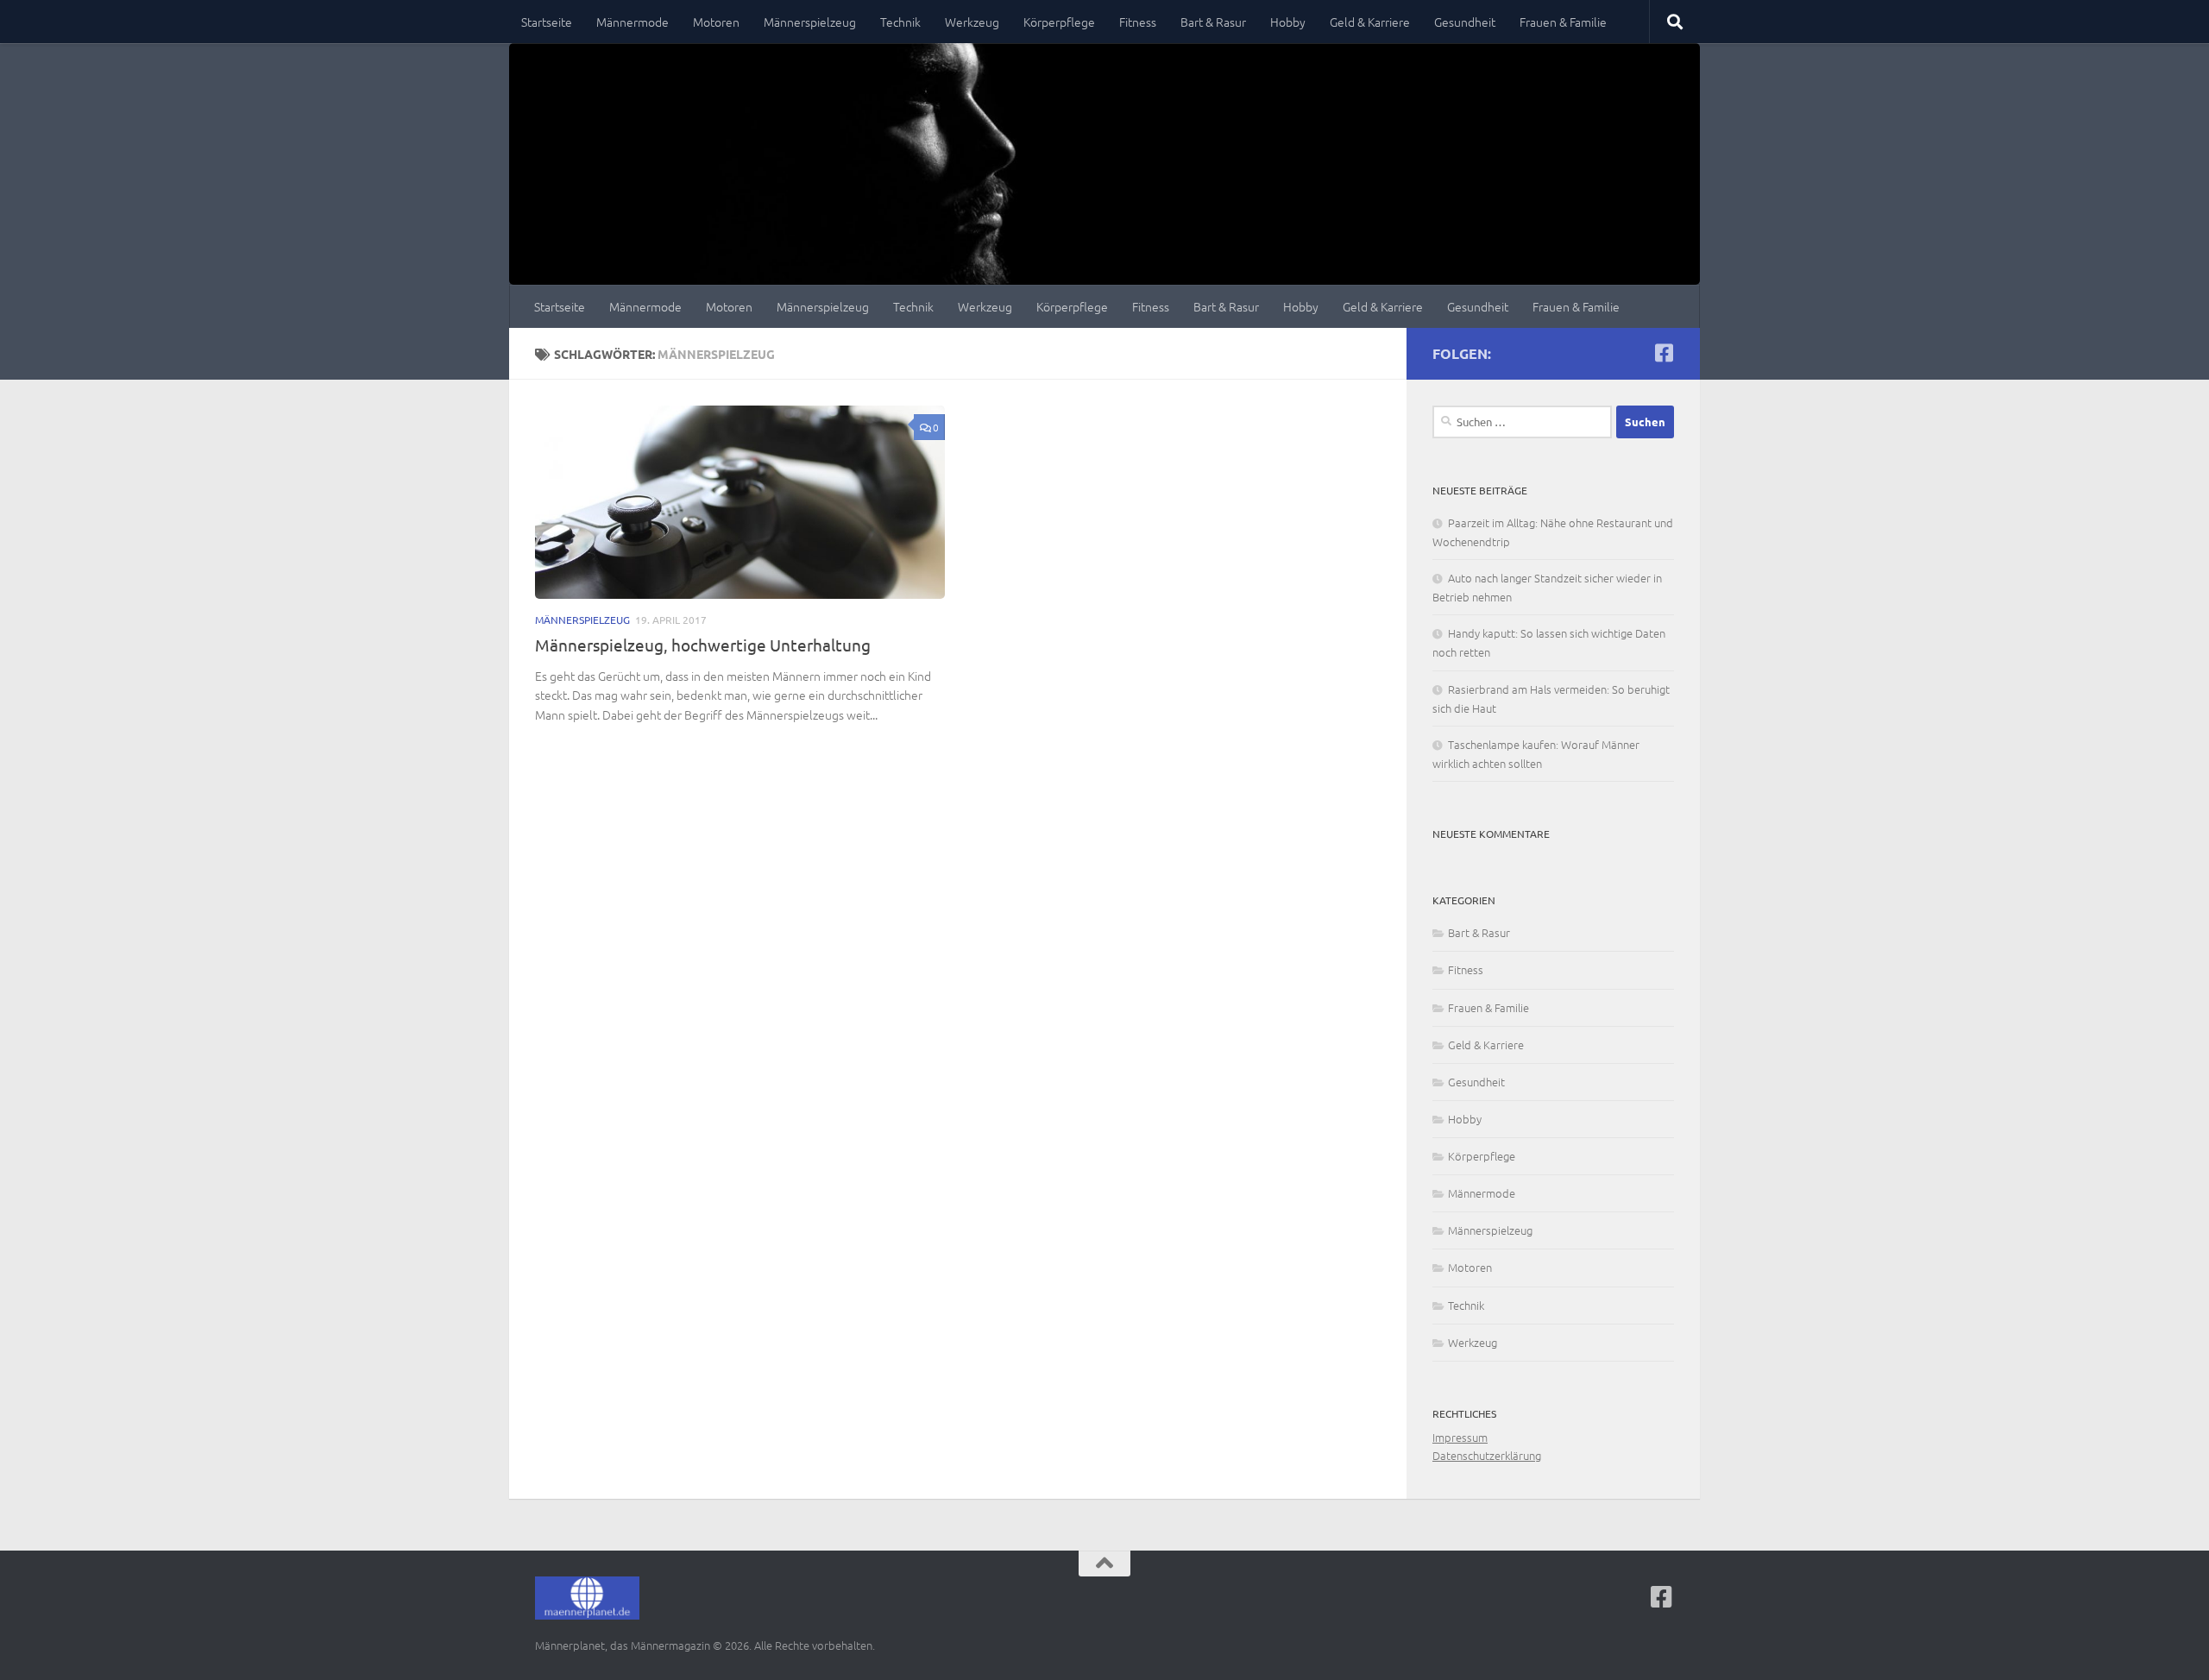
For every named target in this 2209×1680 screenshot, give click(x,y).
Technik (900, 22)
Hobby (1288, 22)
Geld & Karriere (1370, 22)
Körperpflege (1059, 22)
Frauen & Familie (1563, 22)
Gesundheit (1465, 22)
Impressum (1460, 1437)
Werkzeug (972, 22)
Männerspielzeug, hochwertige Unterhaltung (703, 645)
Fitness (1138, 22)
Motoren (716, 22)
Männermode (632, 22)
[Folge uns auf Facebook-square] (1664, 353)
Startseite (547, 22)
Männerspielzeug (810, 22)
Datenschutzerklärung (1487, 1455)
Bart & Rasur (1213, 22)
